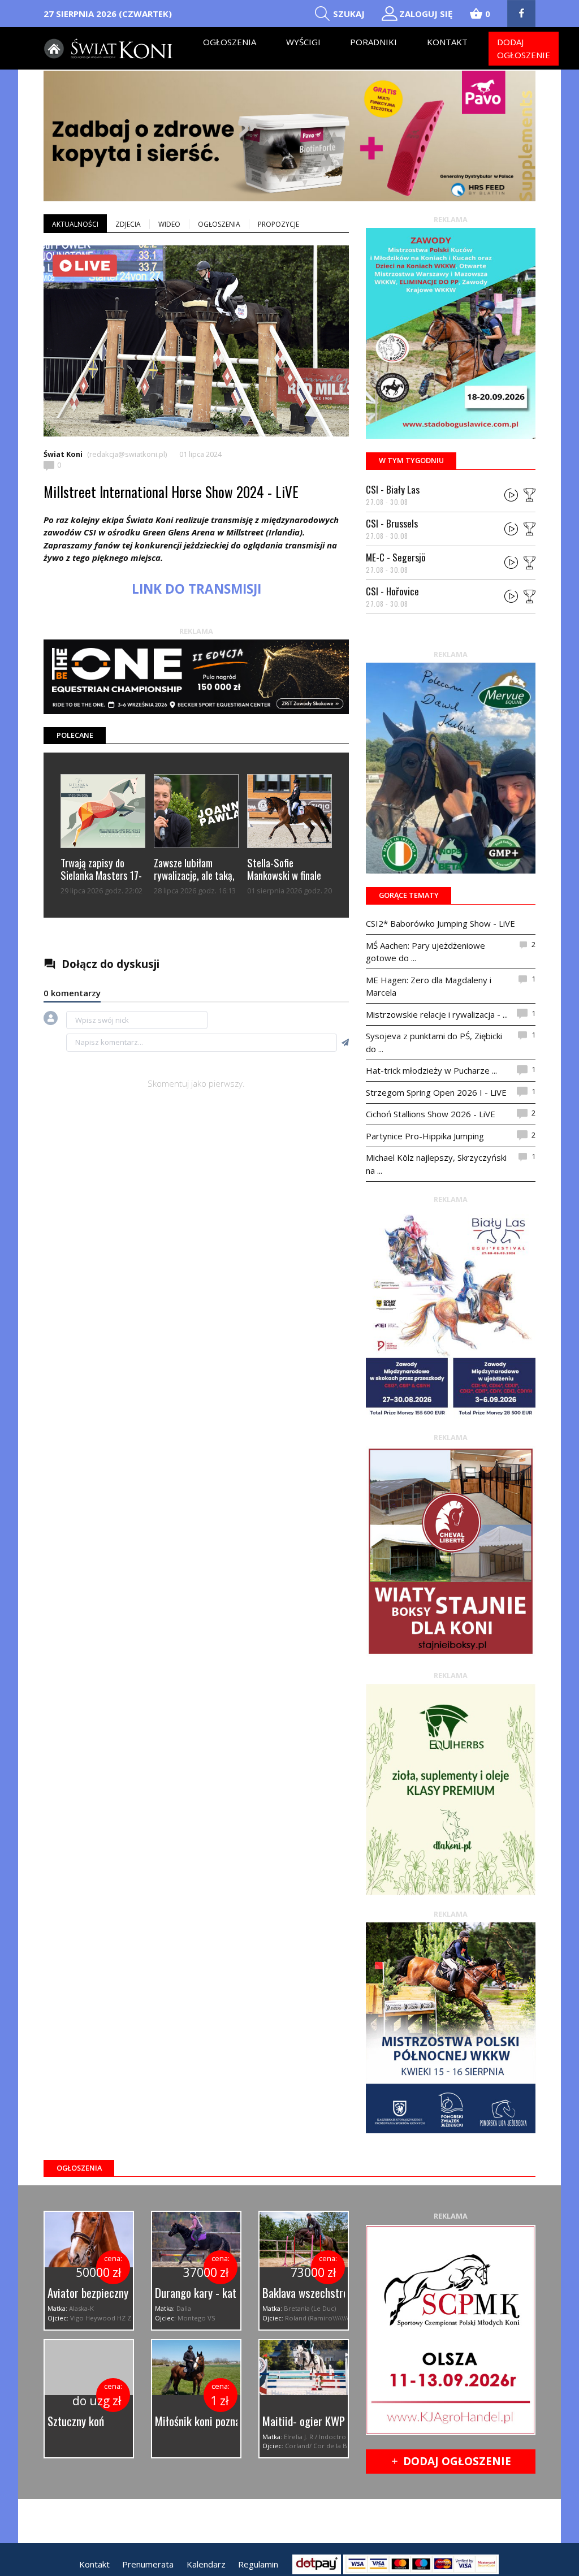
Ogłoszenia (230, 42)
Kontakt (447, 42)
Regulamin (258, 2564)
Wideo (169, 224)
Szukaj (349, 14)
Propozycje (278, 224)
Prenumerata (148, 2564)
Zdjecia (128, 224)
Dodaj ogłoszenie (524, 48)
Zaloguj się (426, 14)
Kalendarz (206, 2564)
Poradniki (373, 42)
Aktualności (75, 224)
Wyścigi (303, 42)
